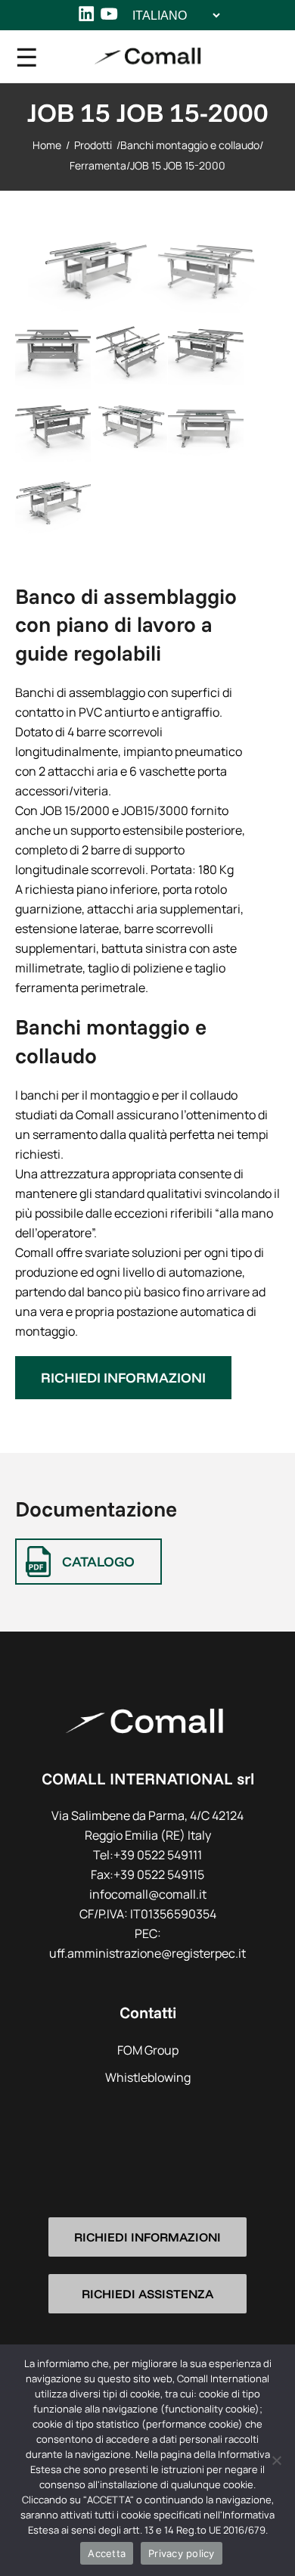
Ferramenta (98, 165)
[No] (276, 2460)
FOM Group (148, 2050)
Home (47, 145)
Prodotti (93, 145)
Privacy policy (182, 2553)
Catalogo (98, 1562)
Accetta (107, 2553)
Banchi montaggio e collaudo (190, 145)
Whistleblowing (148, 2077)
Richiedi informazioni (123, 1378)
